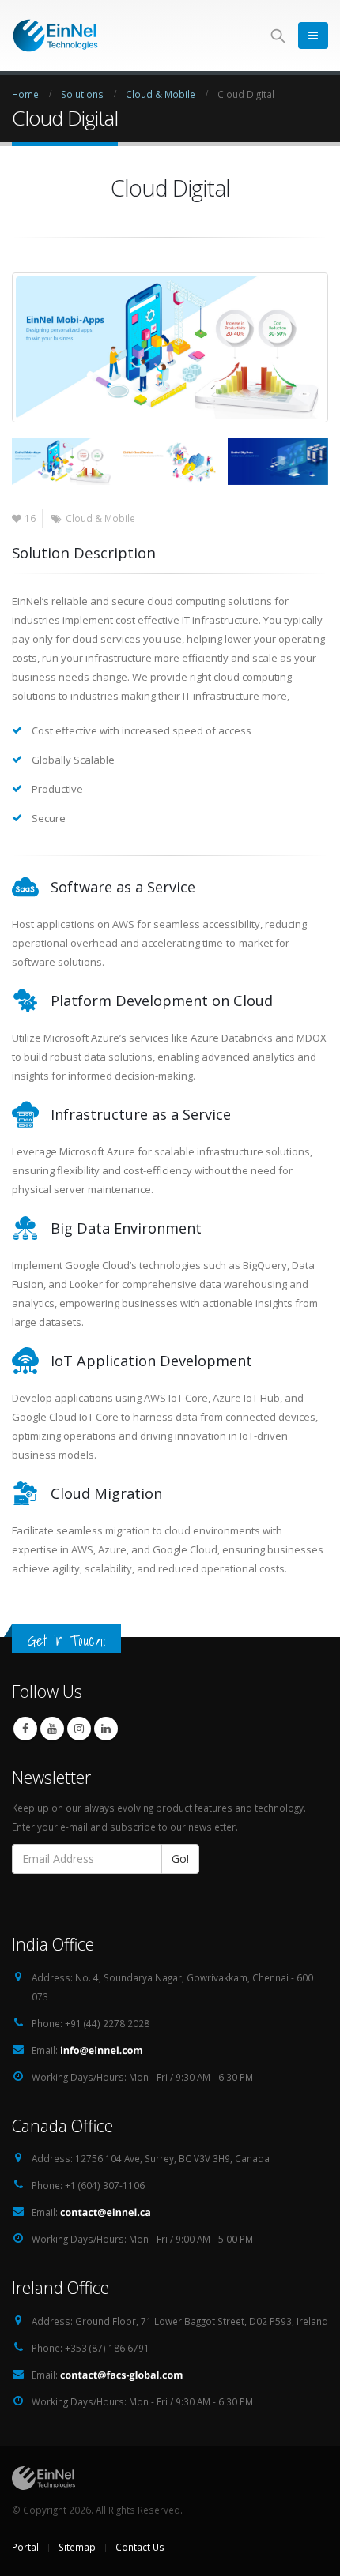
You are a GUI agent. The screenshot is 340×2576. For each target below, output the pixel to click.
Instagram (79, 1729)
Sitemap (77, 2547)
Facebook (25, 1729)
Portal (25, 2547)
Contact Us (140, 2547)
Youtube (52, 1729)
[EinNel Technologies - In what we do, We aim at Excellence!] (55, 35)
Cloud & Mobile (100, 518)
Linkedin (106, 1729)
